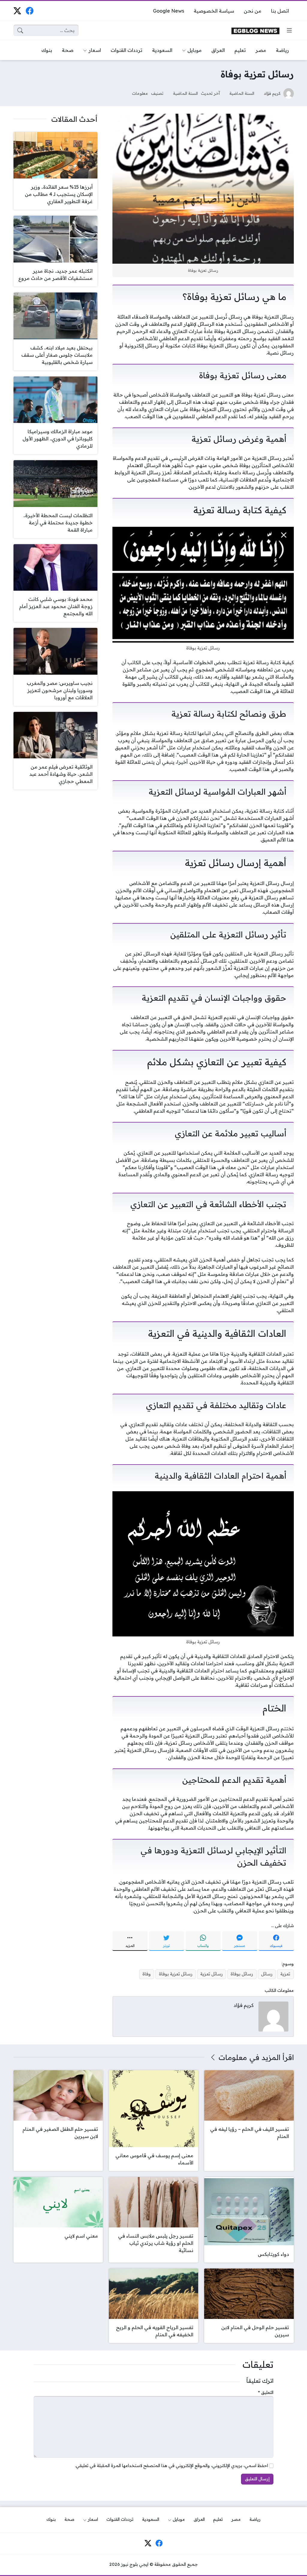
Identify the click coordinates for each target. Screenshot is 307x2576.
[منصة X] (17, 11)
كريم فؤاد (272, 93)
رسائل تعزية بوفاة (176, 1974)
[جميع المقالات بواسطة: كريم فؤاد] (273, 2016)
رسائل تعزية (212, 1974)
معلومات (140, 93)
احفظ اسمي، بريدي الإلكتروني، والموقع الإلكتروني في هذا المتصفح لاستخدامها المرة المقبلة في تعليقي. (171, 2466)
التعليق (266, 2392)
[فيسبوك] (30, 11)
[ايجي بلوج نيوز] (255, 30)
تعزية (285, 1974)
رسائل (267, 1974)
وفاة (147, 1974)
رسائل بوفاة (242, 1974)
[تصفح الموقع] (289, 30)
